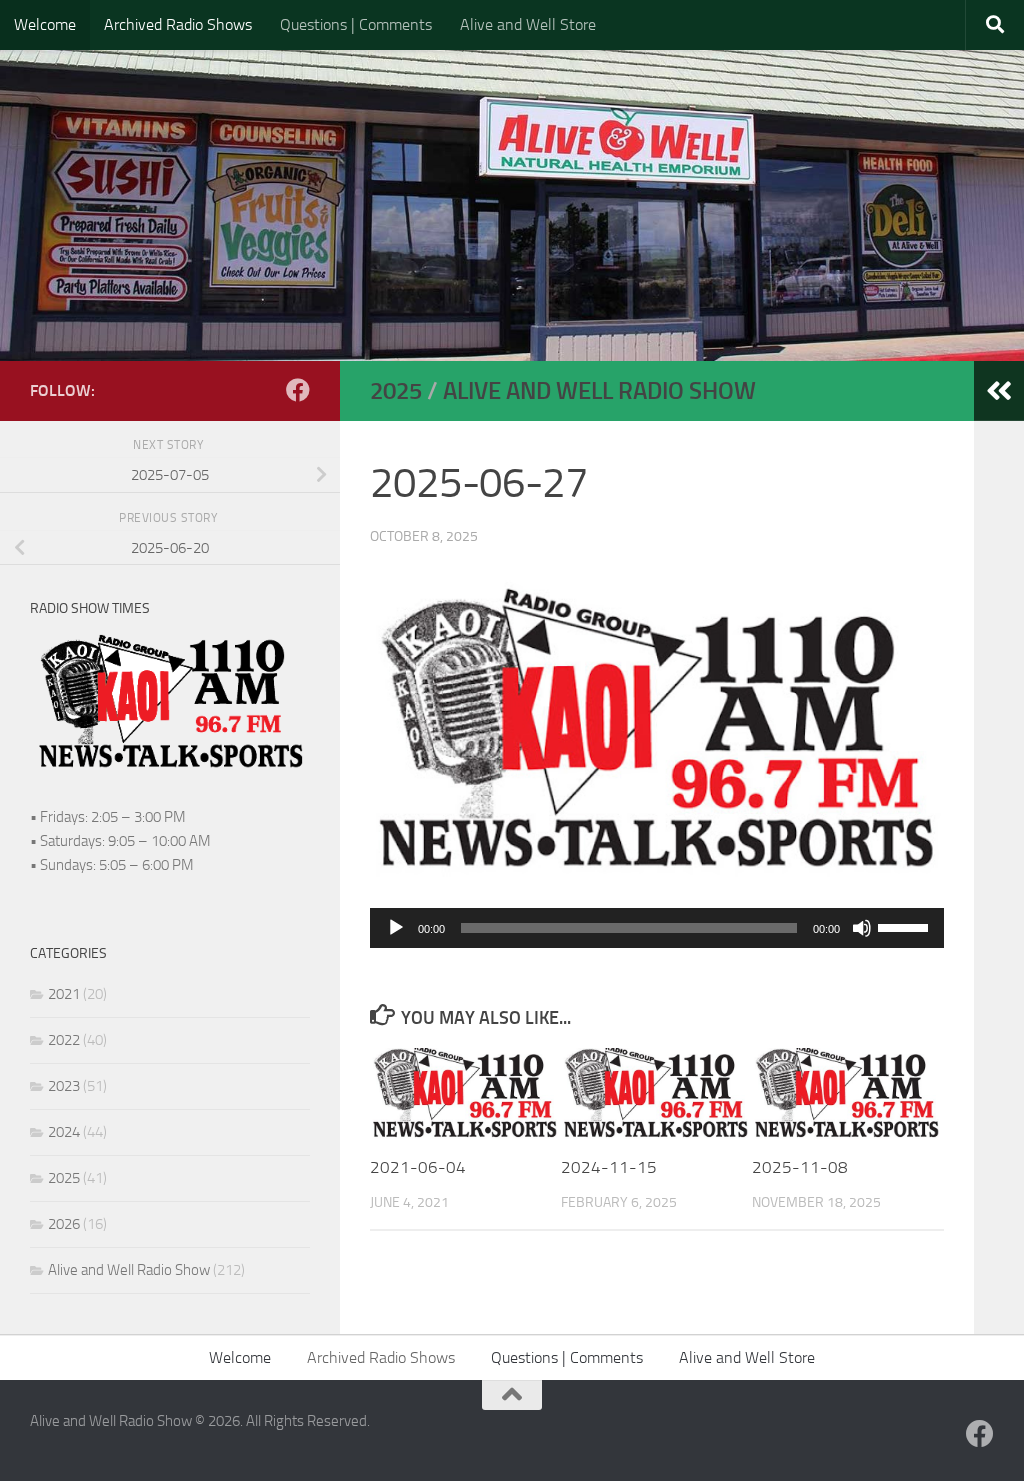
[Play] (396, 928)
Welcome (45, 24)
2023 (64, 1086)
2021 (64, 994)
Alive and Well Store (528, 24)
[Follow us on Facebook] (298, 390)
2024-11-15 (609, 1167)
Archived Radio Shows (178, 24)
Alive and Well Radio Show (599, 390)
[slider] (906, 926)
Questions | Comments (356, 24)
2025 (396, 390)
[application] (657, 928)
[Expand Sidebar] (999, 391)
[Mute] (862, 928)
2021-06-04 (418, 1167)
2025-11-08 (800, 1167)
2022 (64, 1040)
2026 (64, 1224)
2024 (64, 1132)
